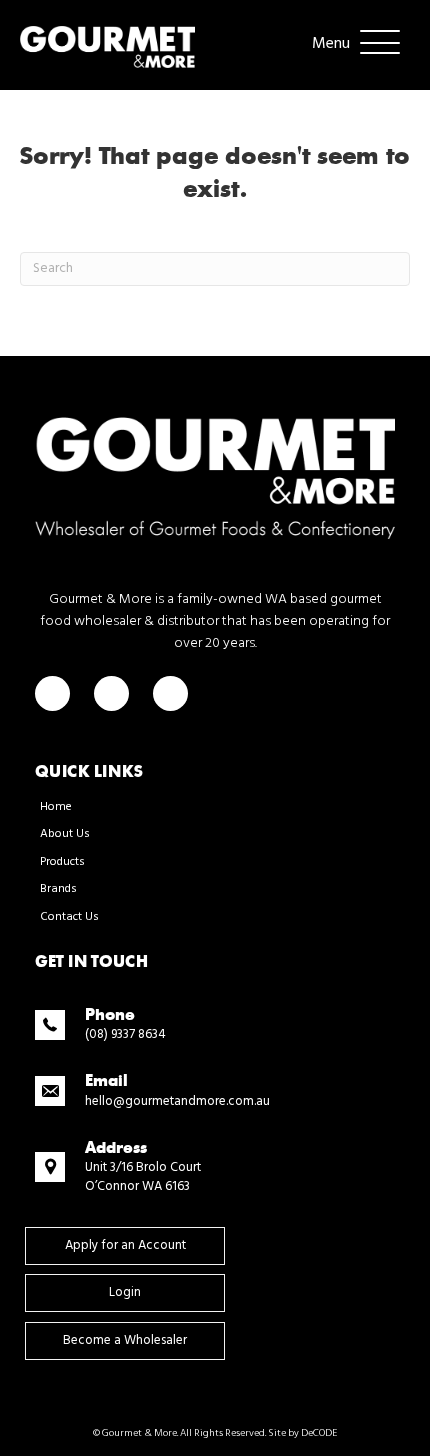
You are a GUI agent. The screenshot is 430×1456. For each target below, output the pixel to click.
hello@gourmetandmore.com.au (177, 1101)
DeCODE (318, 1433)
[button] (351, 44)
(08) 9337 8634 (125, 1034)
